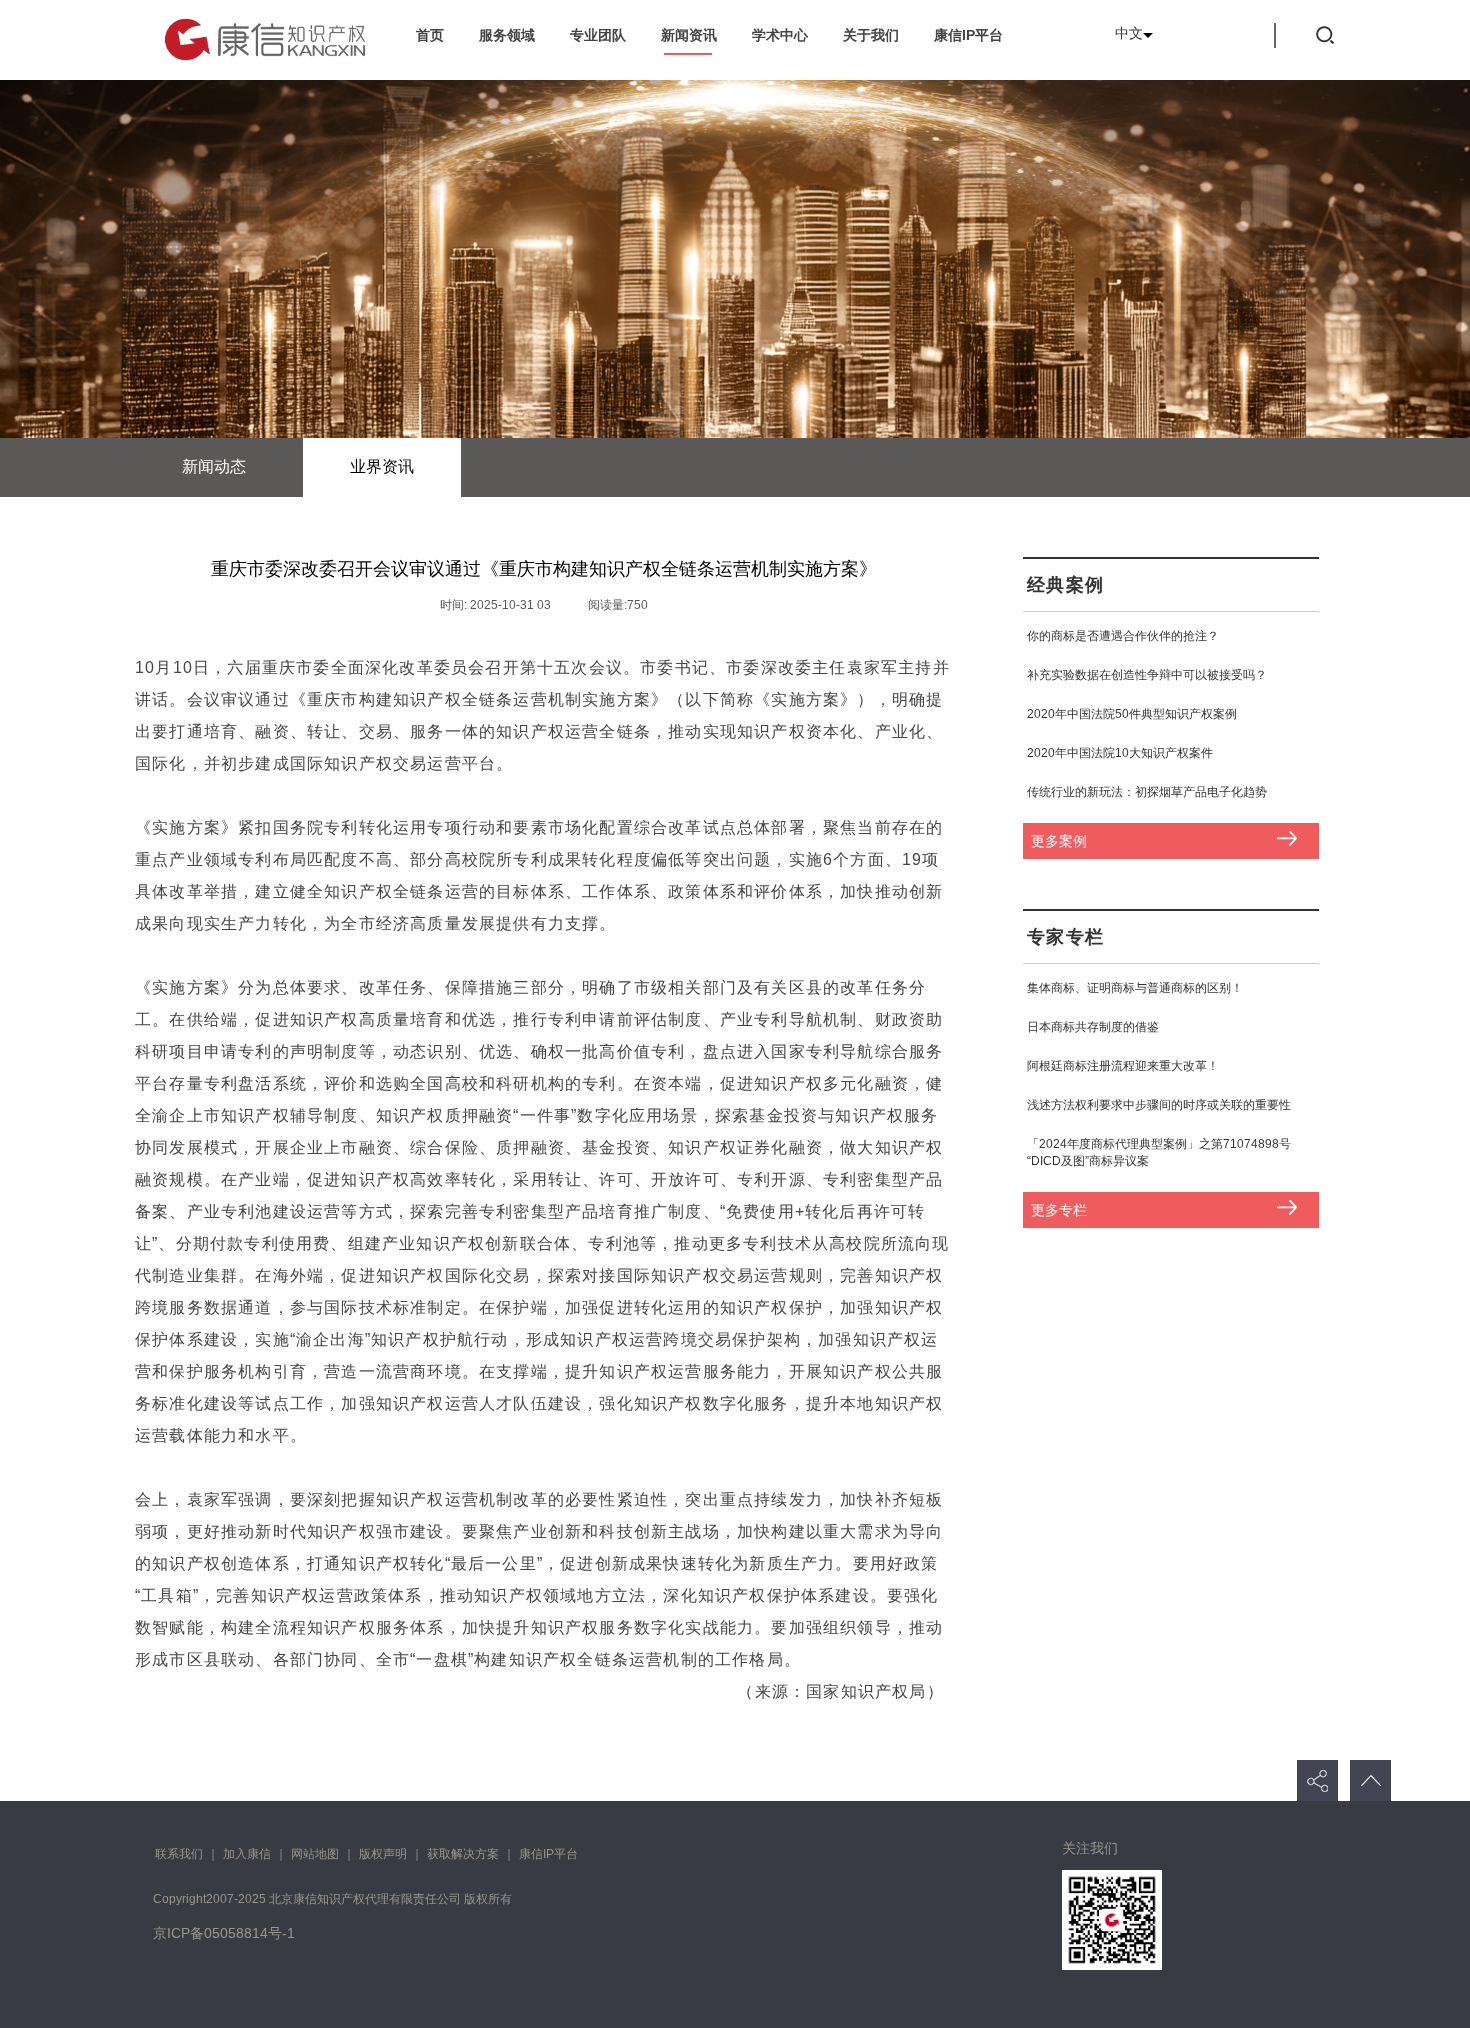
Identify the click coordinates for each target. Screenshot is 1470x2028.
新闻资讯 (689, 35)
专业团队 (598, 35)
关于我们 (871, 35)
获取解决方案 (463, 1854)
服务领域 (507, 35)
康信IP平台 (968, 35)
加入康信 (247, 1854)
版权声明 (383, 1854)
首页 (430, 35)
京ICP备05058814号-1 (224, 1933)
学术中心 (780, 35)
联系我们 (179, 1854)
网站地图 (315, 1854)
